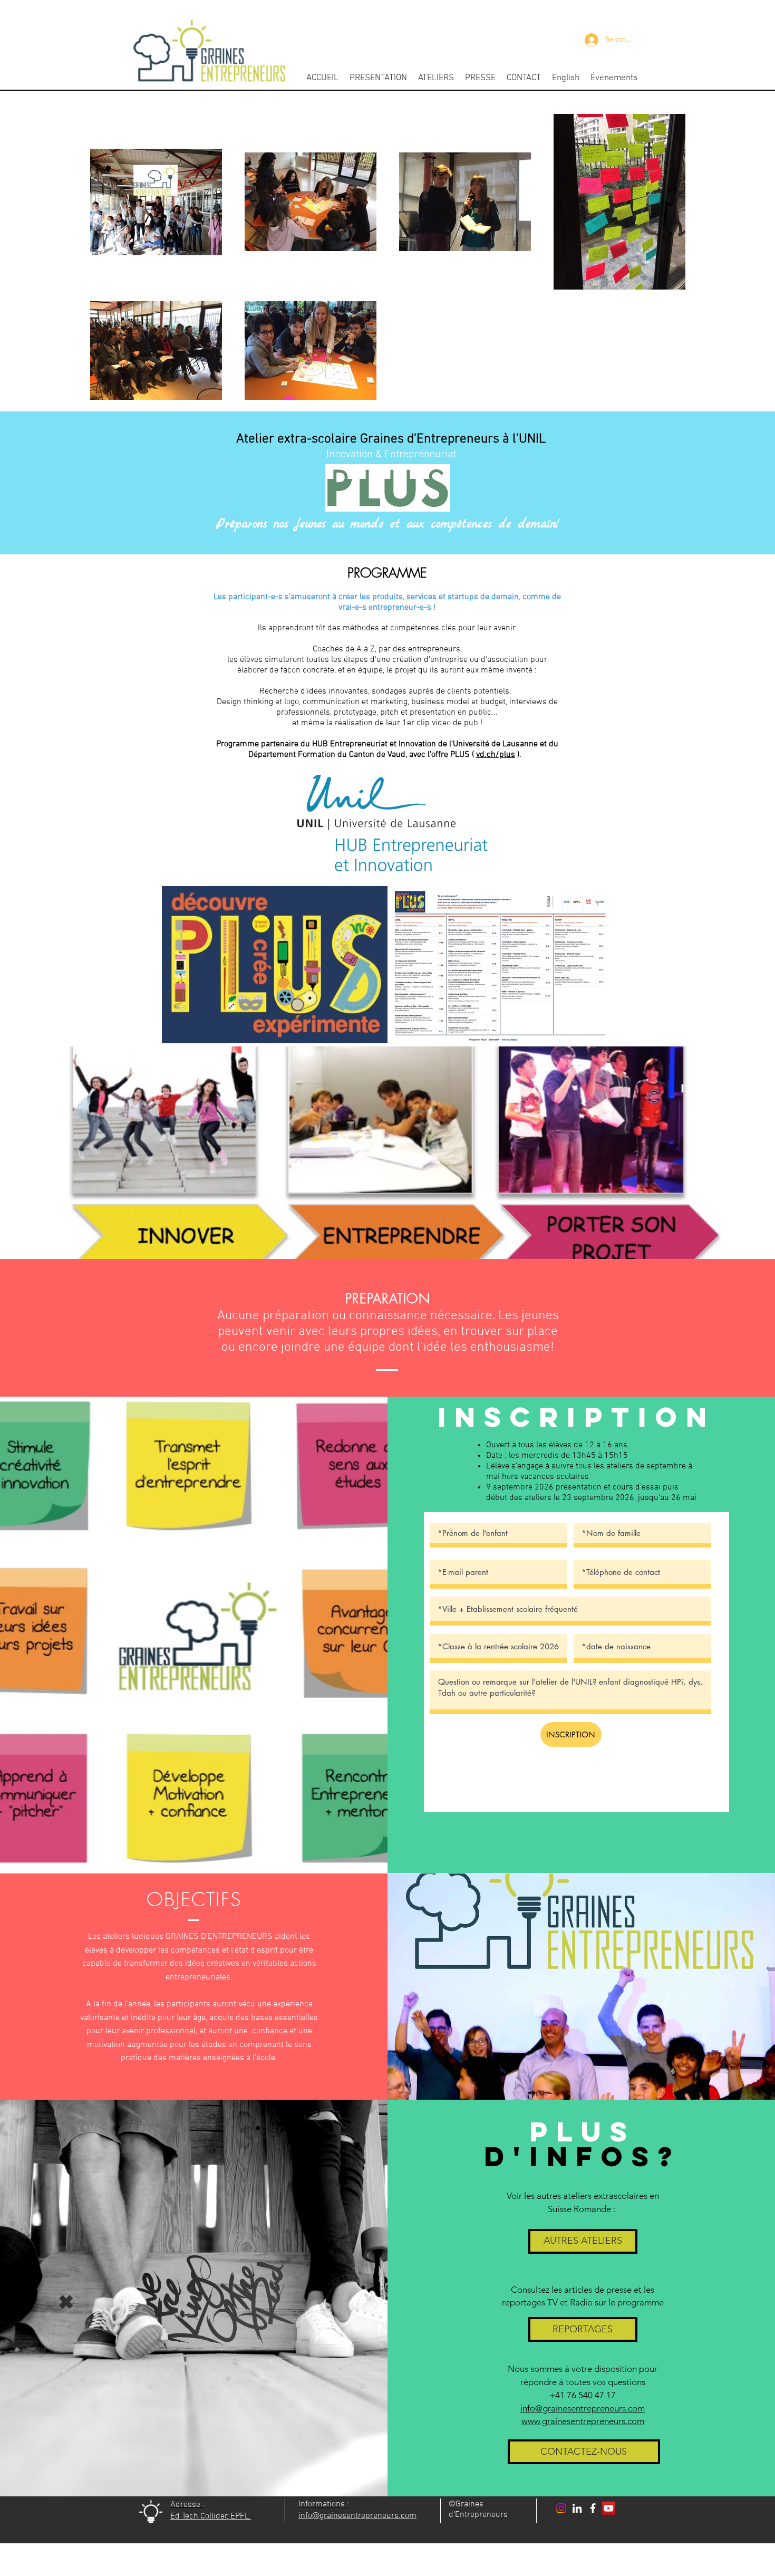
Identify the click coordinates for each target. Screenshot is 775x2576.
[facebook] (593, 2508)
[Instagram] (561, 2508)
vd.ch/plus (496, 755)
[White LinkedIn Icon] (577, 2508)
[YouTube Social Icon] (609, 2508)
